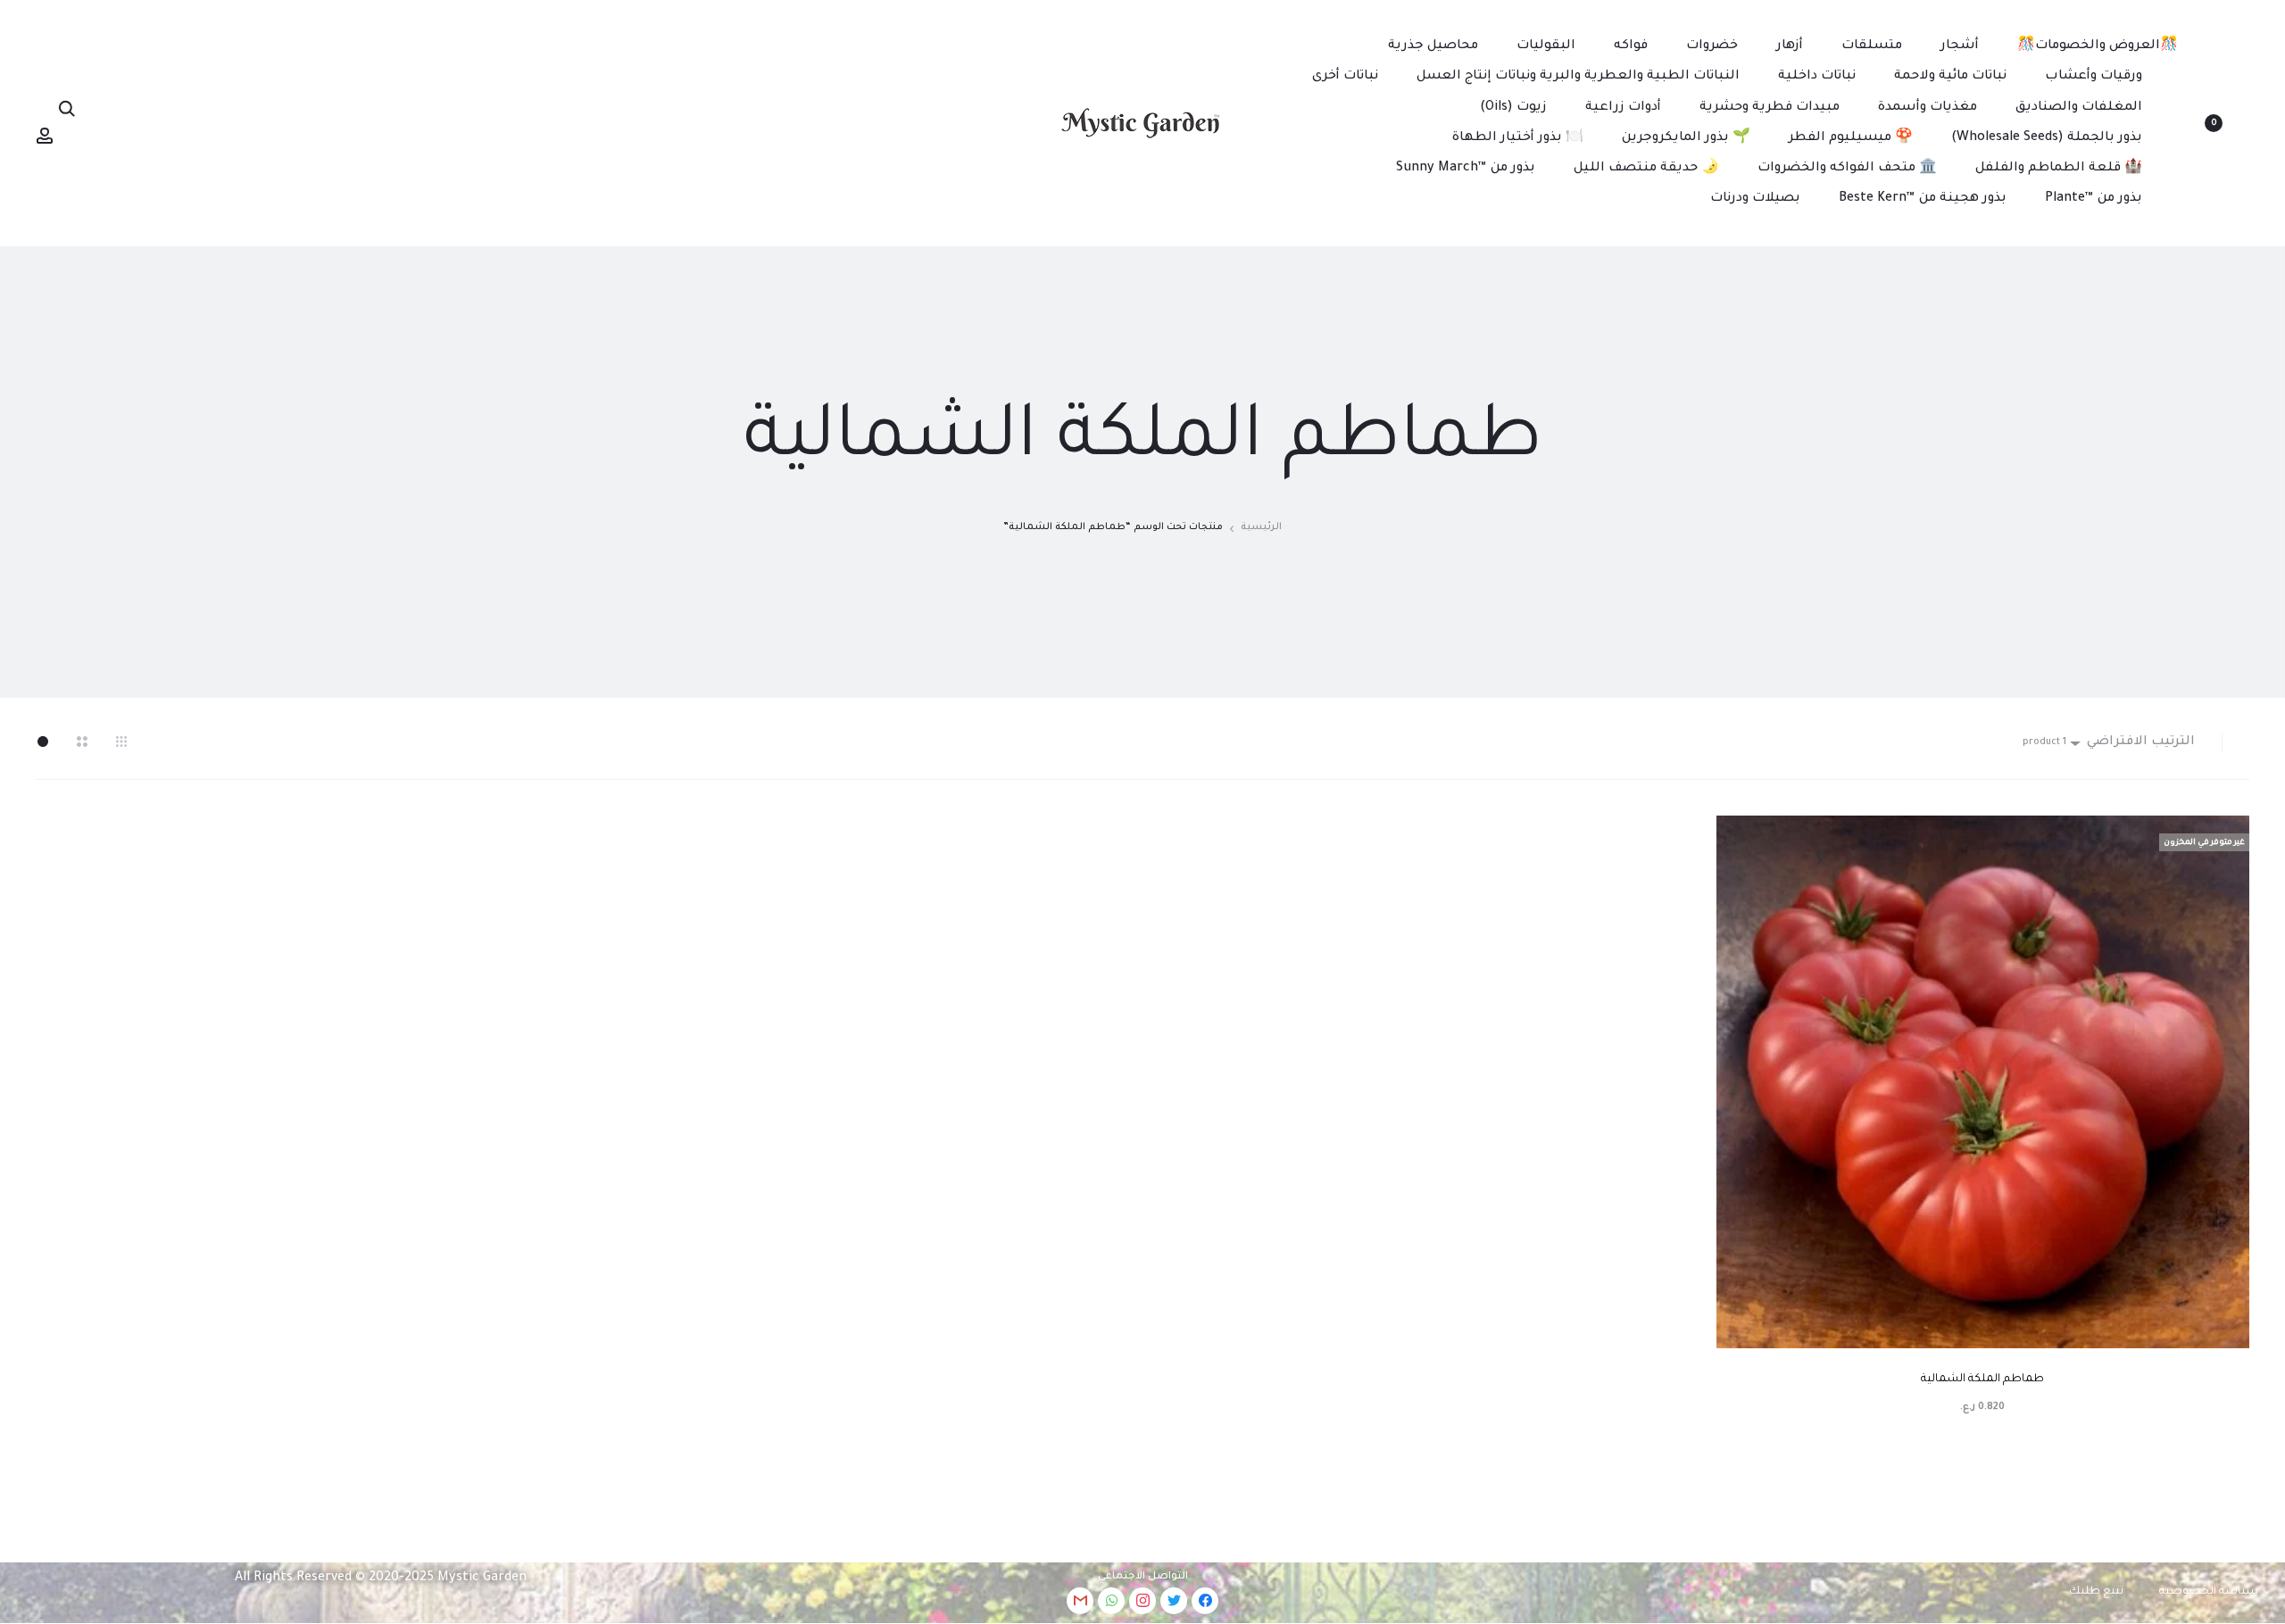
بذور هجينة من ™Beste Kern (1923, 199)
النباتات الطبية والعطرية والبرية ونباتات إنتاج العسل (1578, 77)
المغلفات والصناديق (2079, 108)
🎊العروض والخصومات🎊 (2098, 46)
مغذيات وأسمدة (1928, 108)
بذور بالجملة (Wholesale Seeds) (2047, 138)
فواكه (1631, 46)
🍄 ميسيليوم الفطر (1851, 138)
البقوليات (1546, 46)
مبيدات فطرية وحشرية (1770, 108)
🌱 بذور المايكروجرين (1686, 138)
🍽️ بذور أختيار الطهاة (1518, 138)
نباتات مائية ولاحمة (1950, 77)
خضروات (1712, 46)
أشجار (1960, 46)
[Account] (45, 137)
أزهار (1790, 46)
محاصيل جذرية (1433, 46)
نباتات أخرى (1345, 77)
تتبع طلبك (2096, 1592)
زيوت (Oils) (1513, 108)
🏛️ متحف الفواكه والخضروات (1847, 169)
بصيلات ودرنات (1755, 199)
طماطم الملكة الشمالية (1982, 1380)
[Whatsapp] (1111, 1601)
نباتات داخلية (1817, 77)
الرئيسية (1261, 527)
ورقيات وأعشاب (2094, 77)
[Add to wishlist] (2227, 838)
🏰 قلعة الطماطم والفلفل (2059, 169)
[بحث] (67, 110)
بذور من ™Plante (2094, 199)
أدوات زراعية (1623, 108)
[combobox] (2132, 743)
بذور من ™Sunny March (1466, 169)
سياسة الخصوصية (2209, 1592)
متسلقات (1872, 46)
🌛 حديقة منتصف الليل (1646, 169)
